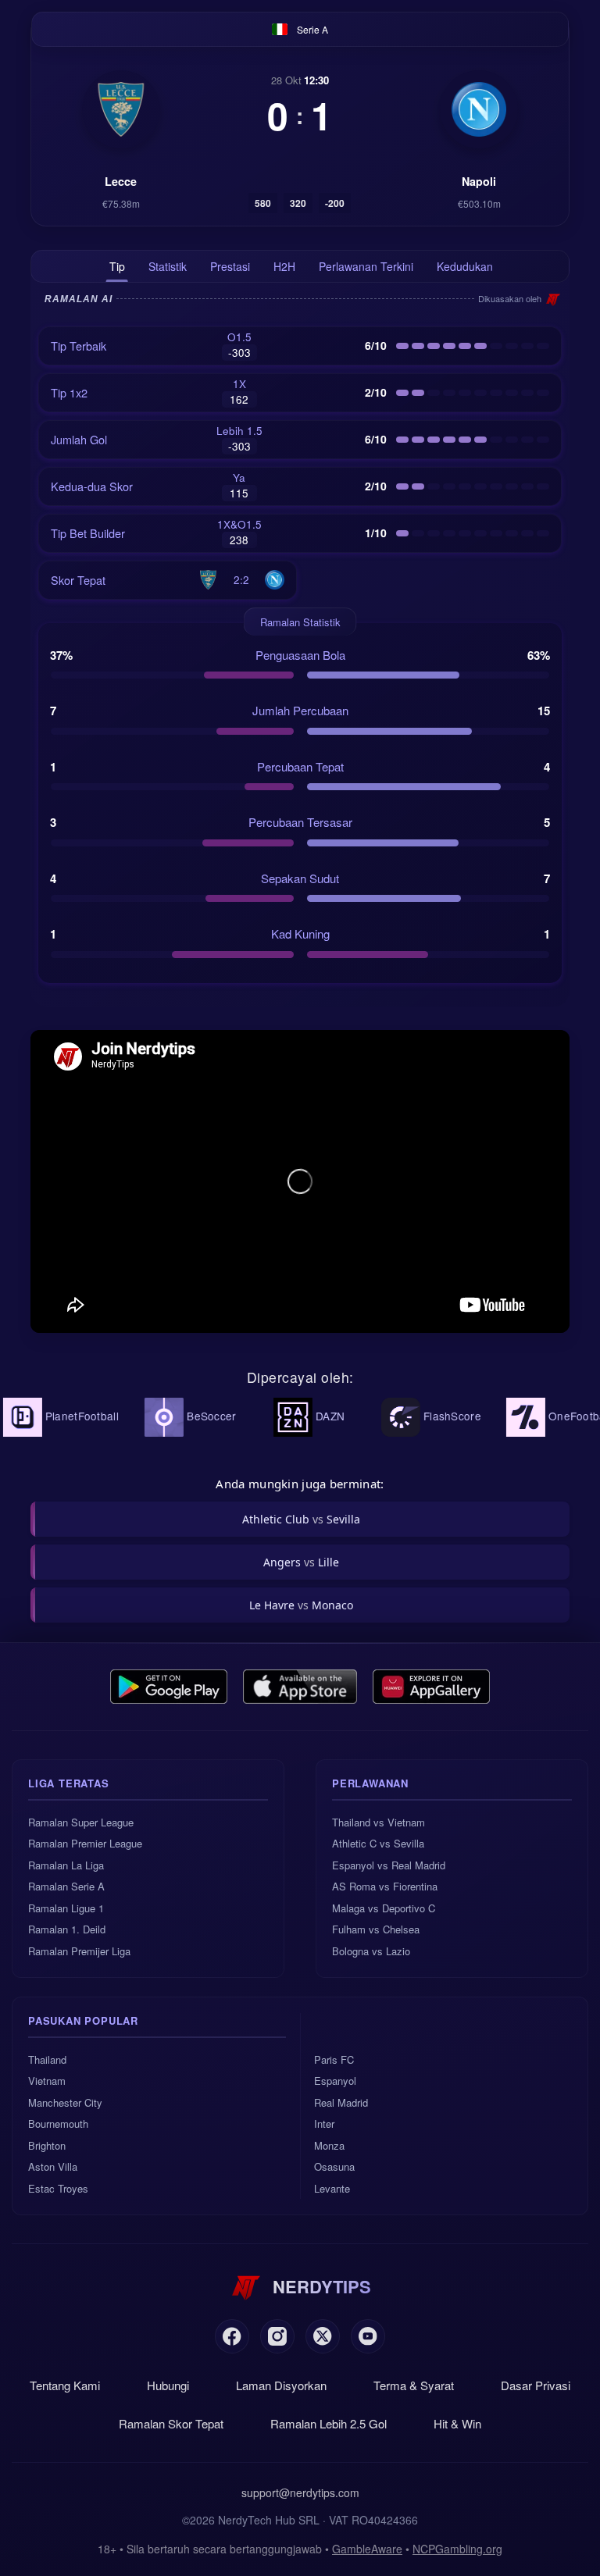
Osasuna (334, 2166)
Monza (329, 2145)
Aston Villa (53, 2166)
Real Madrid (341, 2102)
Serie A (312, 29)
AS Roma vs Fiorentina (385, 1886)
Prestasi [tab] (230, 266)
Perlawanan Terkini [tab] (366, 266)
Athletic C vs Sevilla (378, 1843)
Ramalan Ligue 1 (66, 1908)
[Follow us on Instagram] (277, 2336)
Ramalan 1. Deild (67, 1929)
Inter (324, 2124)
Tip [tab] (117, 266)
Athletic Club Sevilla (301, 1519)
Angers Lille (301, 1562)
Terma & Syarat (414, 2385)
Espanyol (335, 2081)
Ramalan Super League (81, 1822)
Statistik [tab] (168, 266)
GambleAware (367, 2549)
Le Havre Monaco (301, 1605)
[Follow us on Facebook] (232, 2336)
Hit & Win (457, 2423)
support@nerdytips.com (300, 2492)
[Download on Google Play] (169, 1687)
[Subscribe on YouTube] (368, 2336)
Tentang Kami (65, 2385)
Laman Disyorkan (281, 2385)
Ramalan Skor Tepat (171, 2423)
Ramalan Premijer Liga (79, 1951)
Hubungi (168, 2385)
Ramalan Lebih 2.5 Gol (329, 2423)
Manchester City (65, 2102)
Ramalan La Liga (66, 1865)
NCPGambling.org (457, 2549)
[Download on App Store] (300, 1687)
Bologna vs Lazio (371, 1951)
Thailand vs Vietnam (379, 1822)
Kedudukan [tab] (465, 266)
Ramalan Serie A (66, 1886)
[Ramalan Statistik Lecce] (121, 109)
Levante (332, 2188)
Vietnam (47, 2081)
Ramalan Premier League (85, 1843)
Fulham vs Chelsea (376, 1929)
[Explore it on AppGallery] (431, 1687)
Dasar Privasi (536, 2385)
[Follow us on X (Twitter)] (323, 2336)
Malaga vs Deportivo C (384, 1908)
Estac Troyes (58, 2188)
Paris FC (334, 2059)
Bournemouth (58, 2124)
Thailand (47, 2059)
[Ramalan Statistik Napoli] (479, 109)
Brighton (47, 2145)
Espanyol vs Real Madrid (389, 1865)
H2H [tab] (284, 266)
